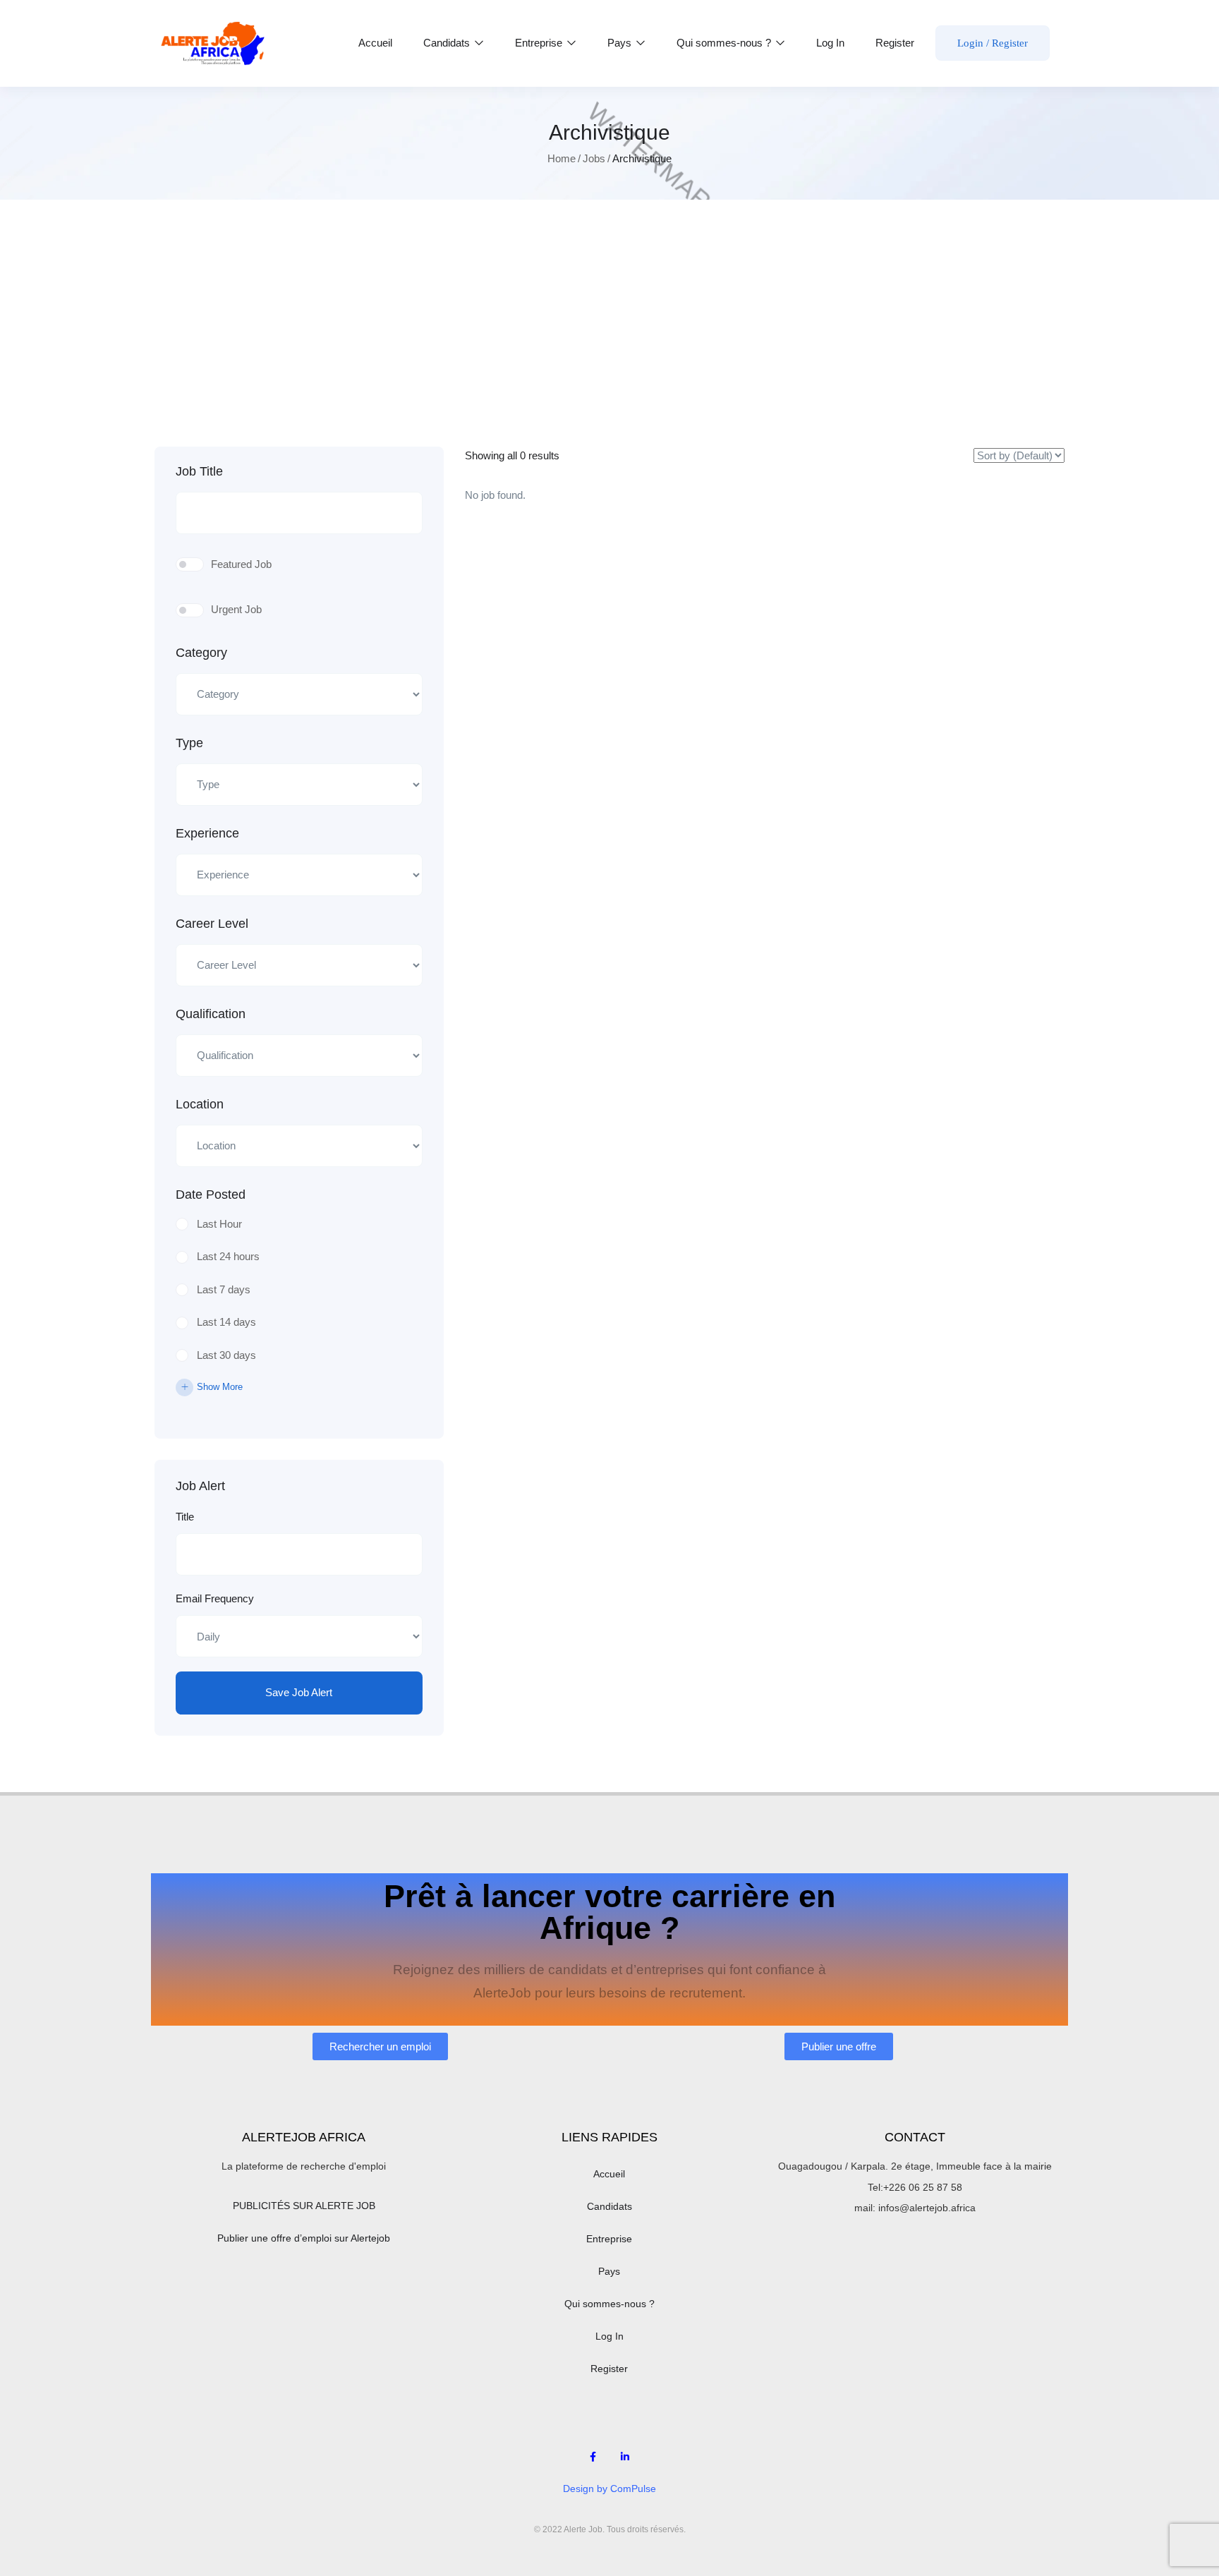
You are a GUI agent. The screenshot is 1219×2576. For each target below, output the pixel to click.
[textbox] (290, 695)
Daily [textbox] (202, 1636)
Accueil (375, 43)
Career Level (212, 924)
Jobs (594, 158)
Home (562, 158)
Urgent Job (236, 609)
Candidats (448, 43)
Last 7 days (224, 1289)
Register (895, 43)
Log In (830, 43)
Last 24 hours (228, 1256)
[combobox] (299, 694)
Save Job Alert (299, 1692)
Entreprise (540, 43)
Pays (621, 43)
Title (185, 1517)
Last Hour (219, 1224)
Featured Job (241, 564)
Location (200, 1104)
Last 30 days (226, 1355)
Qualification (211, 1014)
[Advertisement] (609, 341)
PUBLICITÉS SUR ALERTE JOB (304, 2206)
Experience (207, 833)
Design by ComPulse (609, 2489)
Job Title (199, 471)
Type (189, 743)
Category (201, 653)
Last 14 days (226, 1322)
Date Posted (211, 1195)
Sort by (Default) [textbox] (994, 462)
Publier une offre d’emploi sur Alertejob (304, 2238)
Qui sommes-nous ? (725, 43)
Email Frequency (215, 1598)
